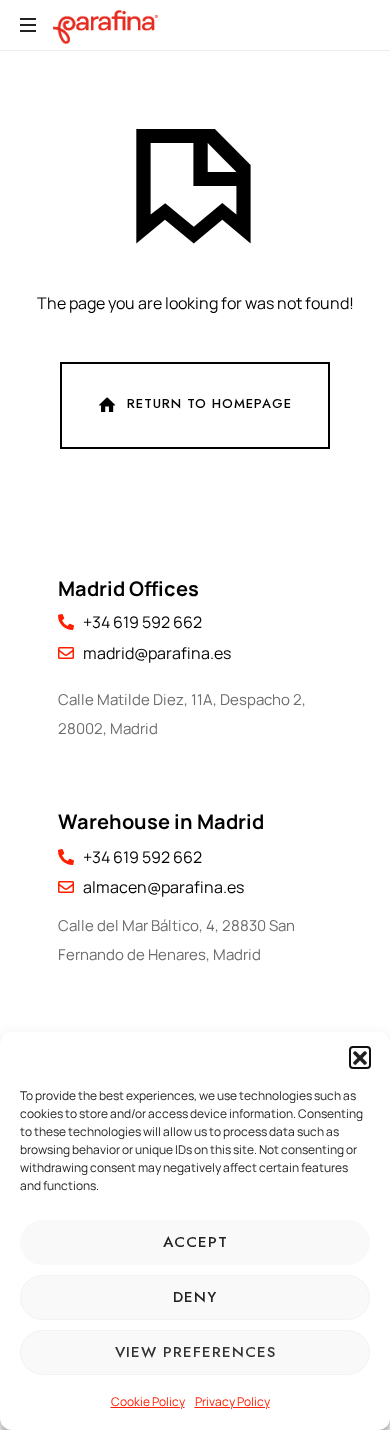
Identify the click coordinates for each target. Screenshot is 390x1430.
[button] (360, 1057)
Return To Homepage (209, 403)
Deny (195, 1297)
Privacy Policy (232, 1401)
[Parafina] (105, 25)
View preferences (195, 1352)
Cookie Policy (148, 1401)
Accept (195, 1242)
